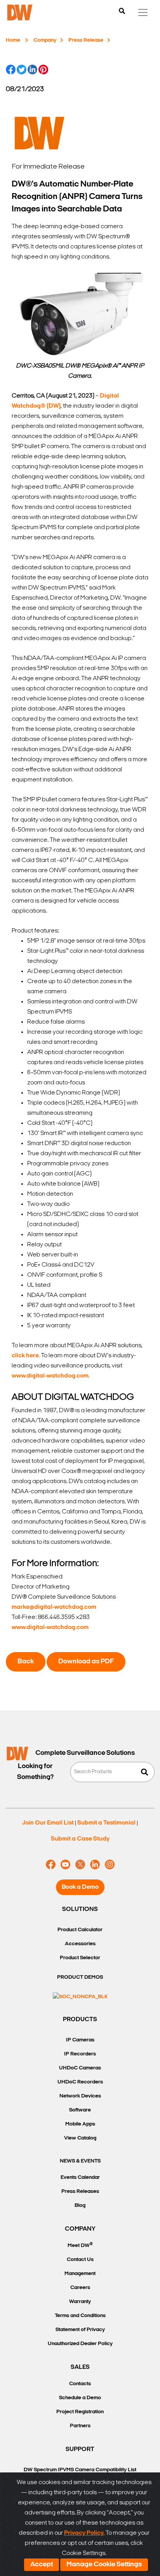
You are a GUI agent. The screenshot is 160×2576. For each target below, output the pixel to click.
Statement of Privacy (80, 2330)
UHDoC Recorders (80, 2082)
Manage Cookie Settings (104, 2565)
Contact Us (80, 2260)
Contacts (80, 2384)
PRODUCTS (80, 2020)
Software (80, 2110)
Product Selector (80, 1958)
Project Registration (80, 2412)
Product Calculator (80, 1930)
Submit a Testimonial (106, 1823)
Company (45, 40)
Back (26, 1662)
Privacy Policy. (84, 2533)
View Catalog (80, 2138)
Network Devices (80, 2096)
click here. (26, 1356)
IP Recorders (80, 2054)
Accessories (80, 1944)
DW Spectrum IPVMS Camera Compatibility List (80, 2470)
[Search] (122, 12)
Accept (42, 2565)
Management (80, 2274)
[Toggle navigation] (143, 12)
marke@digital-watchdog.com (54, 1607)
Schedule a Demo (80, 2398)
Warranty (80, 2302)
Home (13, 40)
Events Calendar (80, 2177)
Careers (80, 2288)
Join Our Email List (48, 1823)
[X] (80, 1865)
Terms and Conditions (80, 2316)
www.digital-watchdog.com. (51, 1376)
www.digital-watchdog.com (50, 1628)
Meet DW (80, 2245)
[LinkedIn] (95, 1865)
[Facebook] (51, 1865)
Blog (80, 2206)
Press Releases (80, 2192)
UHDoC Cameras (80, 2068)
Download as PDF (86, 1662)
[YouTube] (65, 1865)
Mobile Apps (80, 2124)
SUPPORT (80, 2449)
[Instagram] (110, 1865)
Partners (80, 2426)
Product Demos (80, 1977)
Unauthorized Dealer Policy (80, 2344)
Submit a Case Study (80, 1839)
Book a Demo (80, 1887)
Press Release (86, 40)
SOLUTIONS (80, 1909)
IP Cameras (80, 2040)
